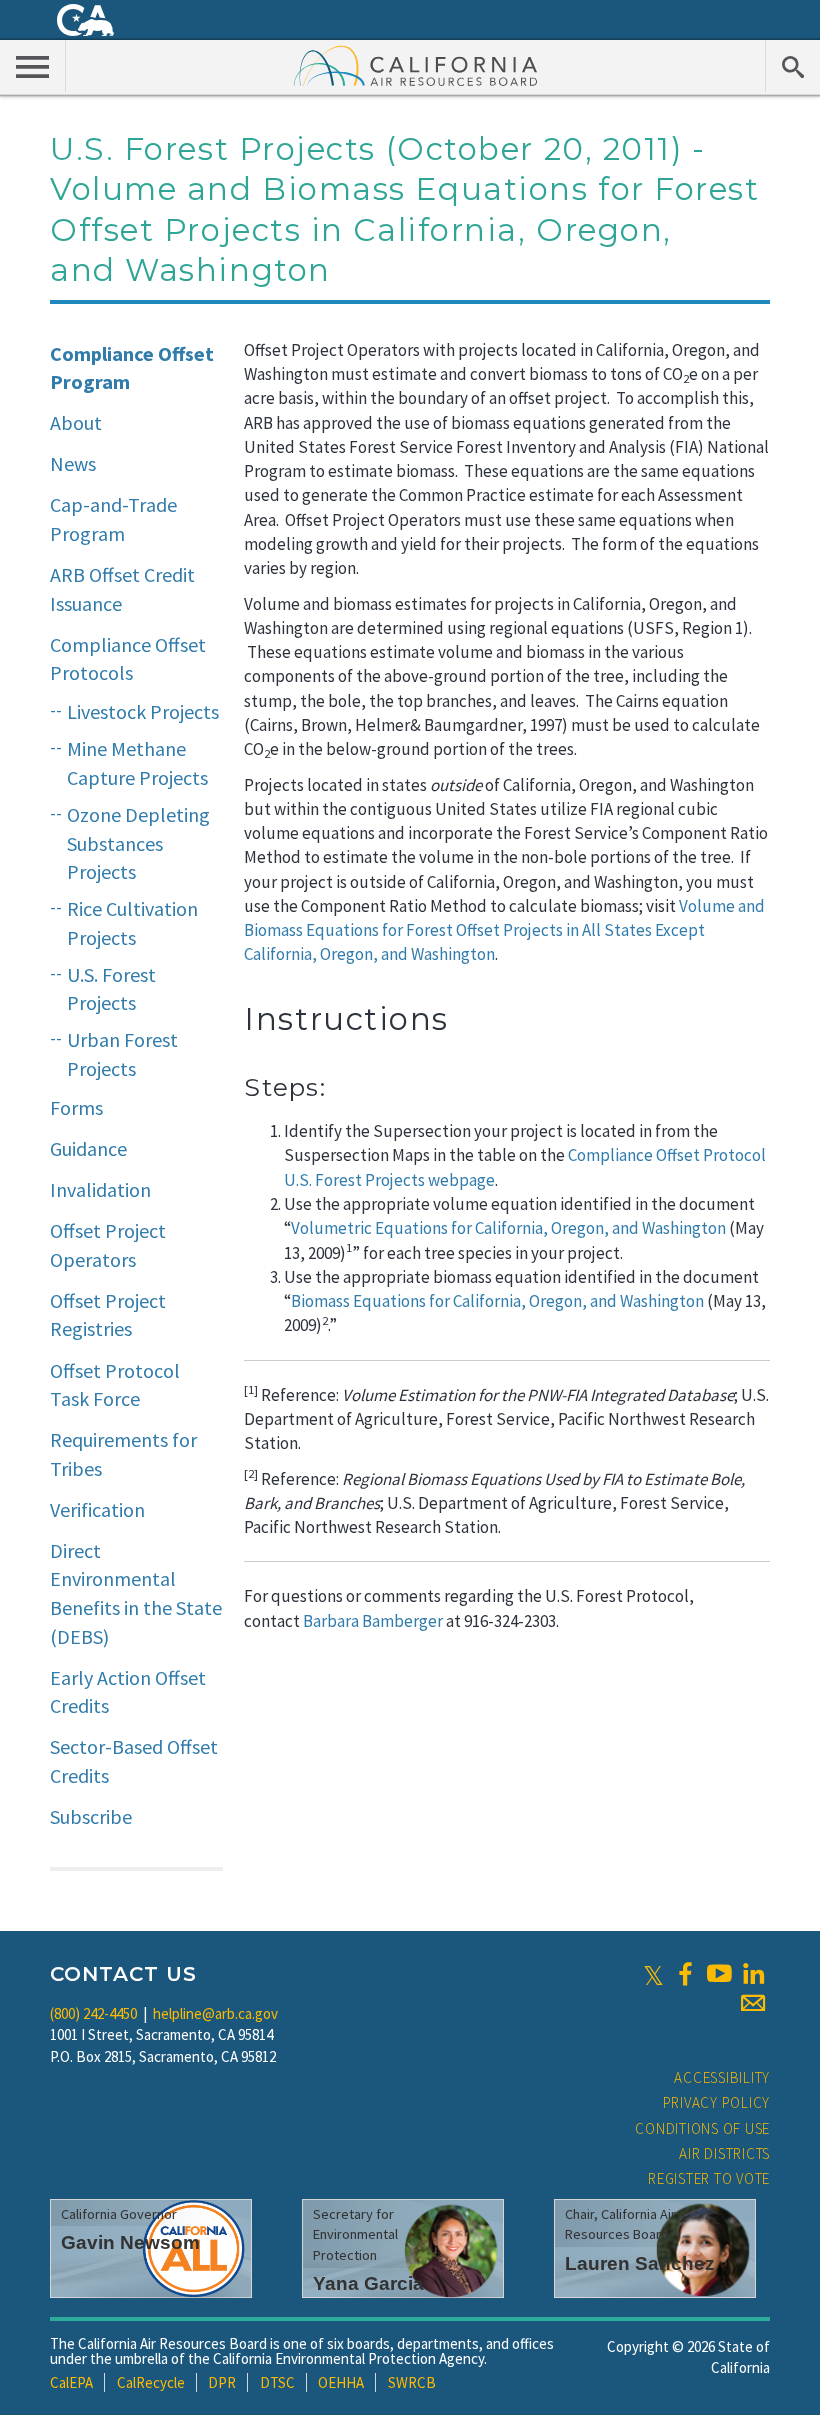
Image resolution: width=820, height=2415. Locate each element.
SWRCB (412, 2382)
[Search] (792, 66)
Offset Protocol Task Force (115, 1385)
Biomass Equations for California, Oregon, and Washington (497, 1301)
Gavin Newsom (130, 2242)
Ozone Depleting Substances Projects (138, 843)
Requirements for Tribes (123, 1454)
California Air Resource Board (416, 65)
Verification (97, 1509)
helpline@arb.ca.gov (215, 2013)
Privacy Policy (717, 2102)
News (73, 463)
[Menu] (33, 66)
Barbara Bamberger (373, 1621)
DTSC (277, 2382)
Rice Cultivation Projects (132, 923)
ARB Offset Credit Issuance (122, 589)
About (76, 422)
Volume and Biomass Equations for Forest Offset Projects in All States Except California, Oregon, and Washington (504, 930)
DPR (222, 2382)
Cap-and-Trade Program (113, 519)
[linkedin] (753, 1974)
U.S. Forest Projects (111, 989)
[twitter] (653, 1974)
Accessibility (722, 2077)
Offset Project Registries (108, 1315)
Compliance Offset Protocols (128, 659)
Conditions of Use (702, 2128)
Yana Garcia (368, 2283)
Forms (76, 1107)
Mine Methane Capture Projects (137, 763)
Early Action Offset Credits (128, 1692)
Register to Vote (709, 2178)
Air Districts (724, 2153)
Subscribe (91, 1816)
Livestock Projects (143, 711)
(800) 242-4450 (93, 2013)
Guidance (88, 1148)
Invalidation (100, 1189)
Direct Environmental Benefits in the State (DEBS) (136, 1593)
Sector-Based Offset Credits (134, 1761)
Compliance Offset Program (132, 368)
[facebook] (685, 1974)
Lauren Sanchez (640, 2263)
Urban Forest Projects (122, 1054)
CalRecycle (151, 2382)
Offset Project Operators (108, 1245)
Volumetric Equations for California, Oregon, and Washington (508, 1228)
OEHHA (341, 2382)
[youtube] (719, 1974)
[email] (753, 2003)
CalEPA (71, 2382)
